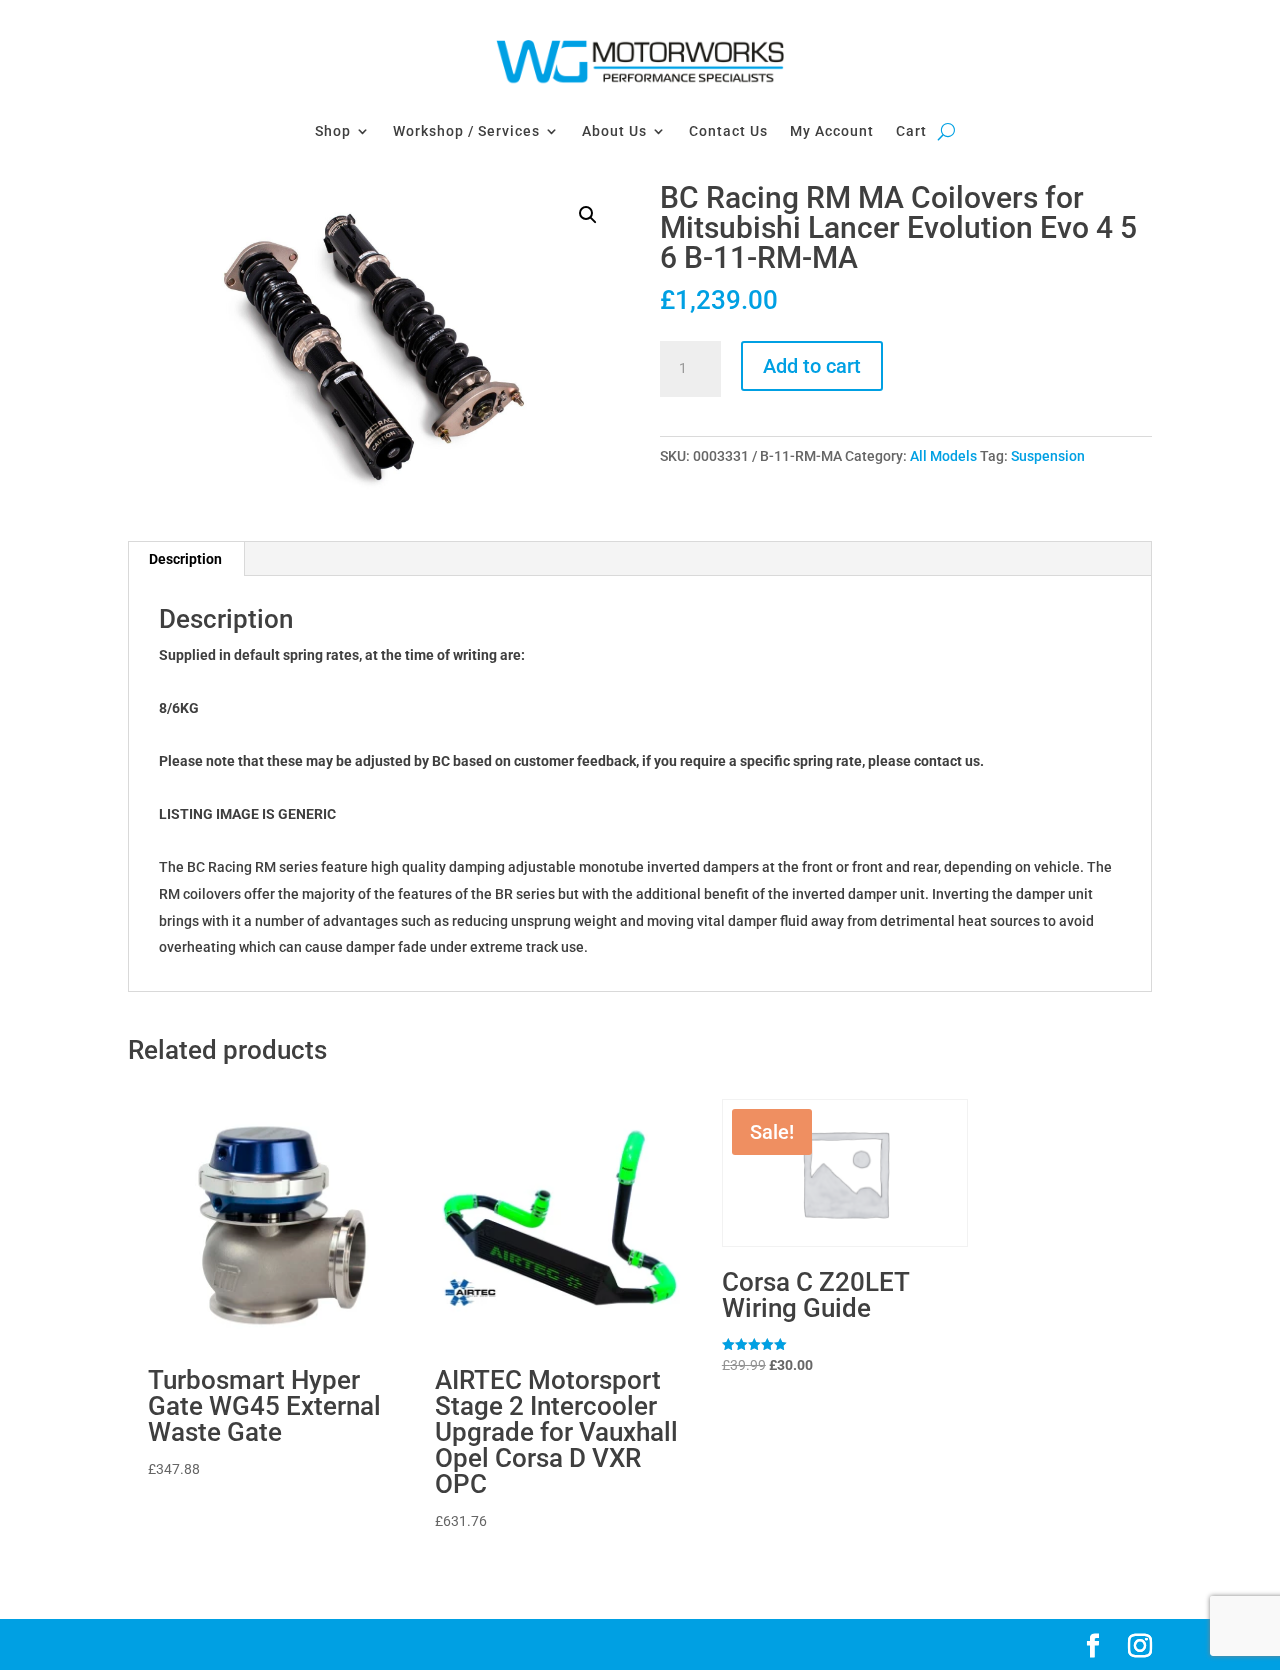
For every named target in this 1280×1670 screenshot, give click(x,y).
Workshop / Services (466, 131)
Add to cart (812, 366)
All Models (943, 456)
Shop (333, 131)
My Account (832, 131)
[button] (588, 215)
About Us (614, 131)
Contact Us (728, 131)
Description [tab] (185, 559)
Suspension (1048, 456)
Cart (911, 131)
